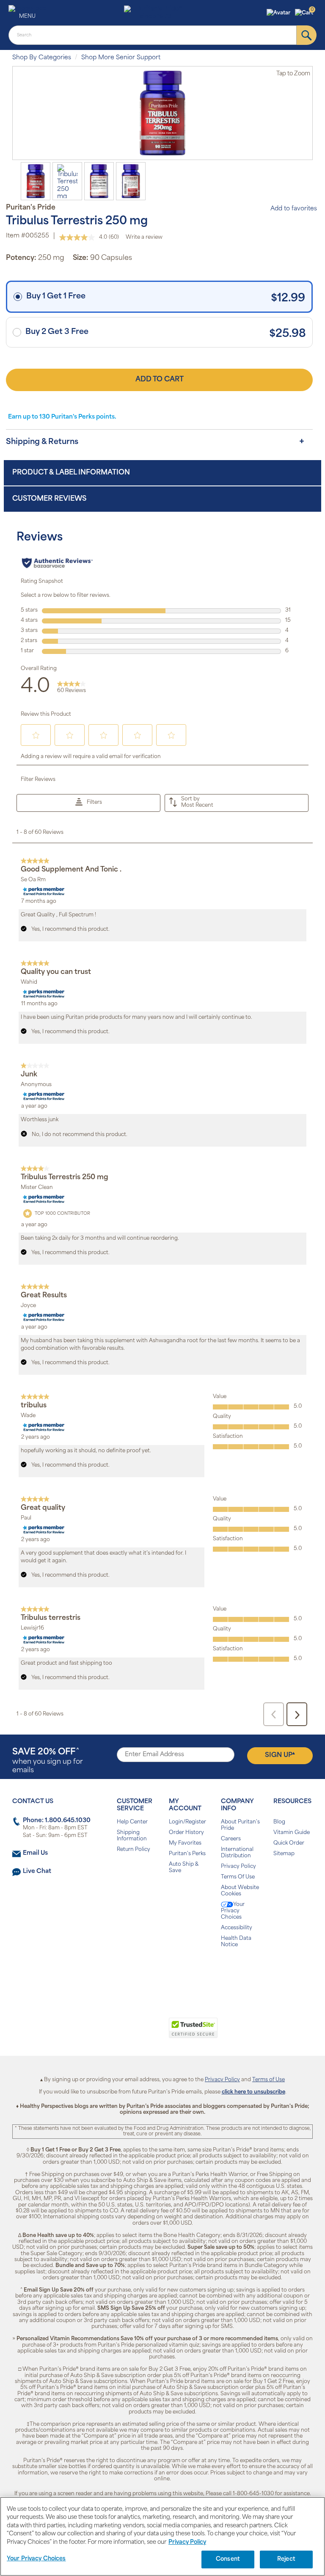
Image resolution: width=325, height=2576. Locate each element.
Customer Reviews (49, 499)
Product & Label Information (71, 473)
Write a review (144, 237)
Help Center (132, 1822)
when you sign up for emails (48, 1761)
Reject (286, 2559)
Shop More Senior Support (121, 58)
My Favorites (185, 1843)
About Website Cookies (240, 1891)
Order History (186, 1833)
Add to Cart (160, 380)
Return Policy (134, 1850)
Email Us (35, 1853)
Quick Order (289, 1843)
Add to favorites (294, 209)
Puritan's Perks (187, 1854)
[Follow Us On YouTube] (180, 1972)
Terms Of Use (238, 1877)
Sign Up (280, 1755)
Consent (228, 2559)
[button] (280, 13)
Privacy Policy (238, 1867)
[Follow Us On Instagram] (161, 1972)
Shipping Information (132, 1836)
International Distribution (237, 1853)
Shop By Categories (42, 58)
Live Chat (37, 1871)
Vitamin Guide (292, 1833)
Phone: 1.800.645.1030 (57, 1821)
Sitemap (284, 1854)
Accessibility (237, 1928)
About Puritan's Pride (240, 1825)
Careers (231, 1839)
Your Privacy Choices (233, 1911)
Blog (279, 1822)
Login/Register (187, 1822)
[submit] (307, 35)
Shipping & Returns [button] (42, 442)
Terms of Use (269, 2080)
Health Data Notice (236, 1942)
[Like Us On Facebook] (142, 1972)
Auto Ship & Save (184, 1868)
